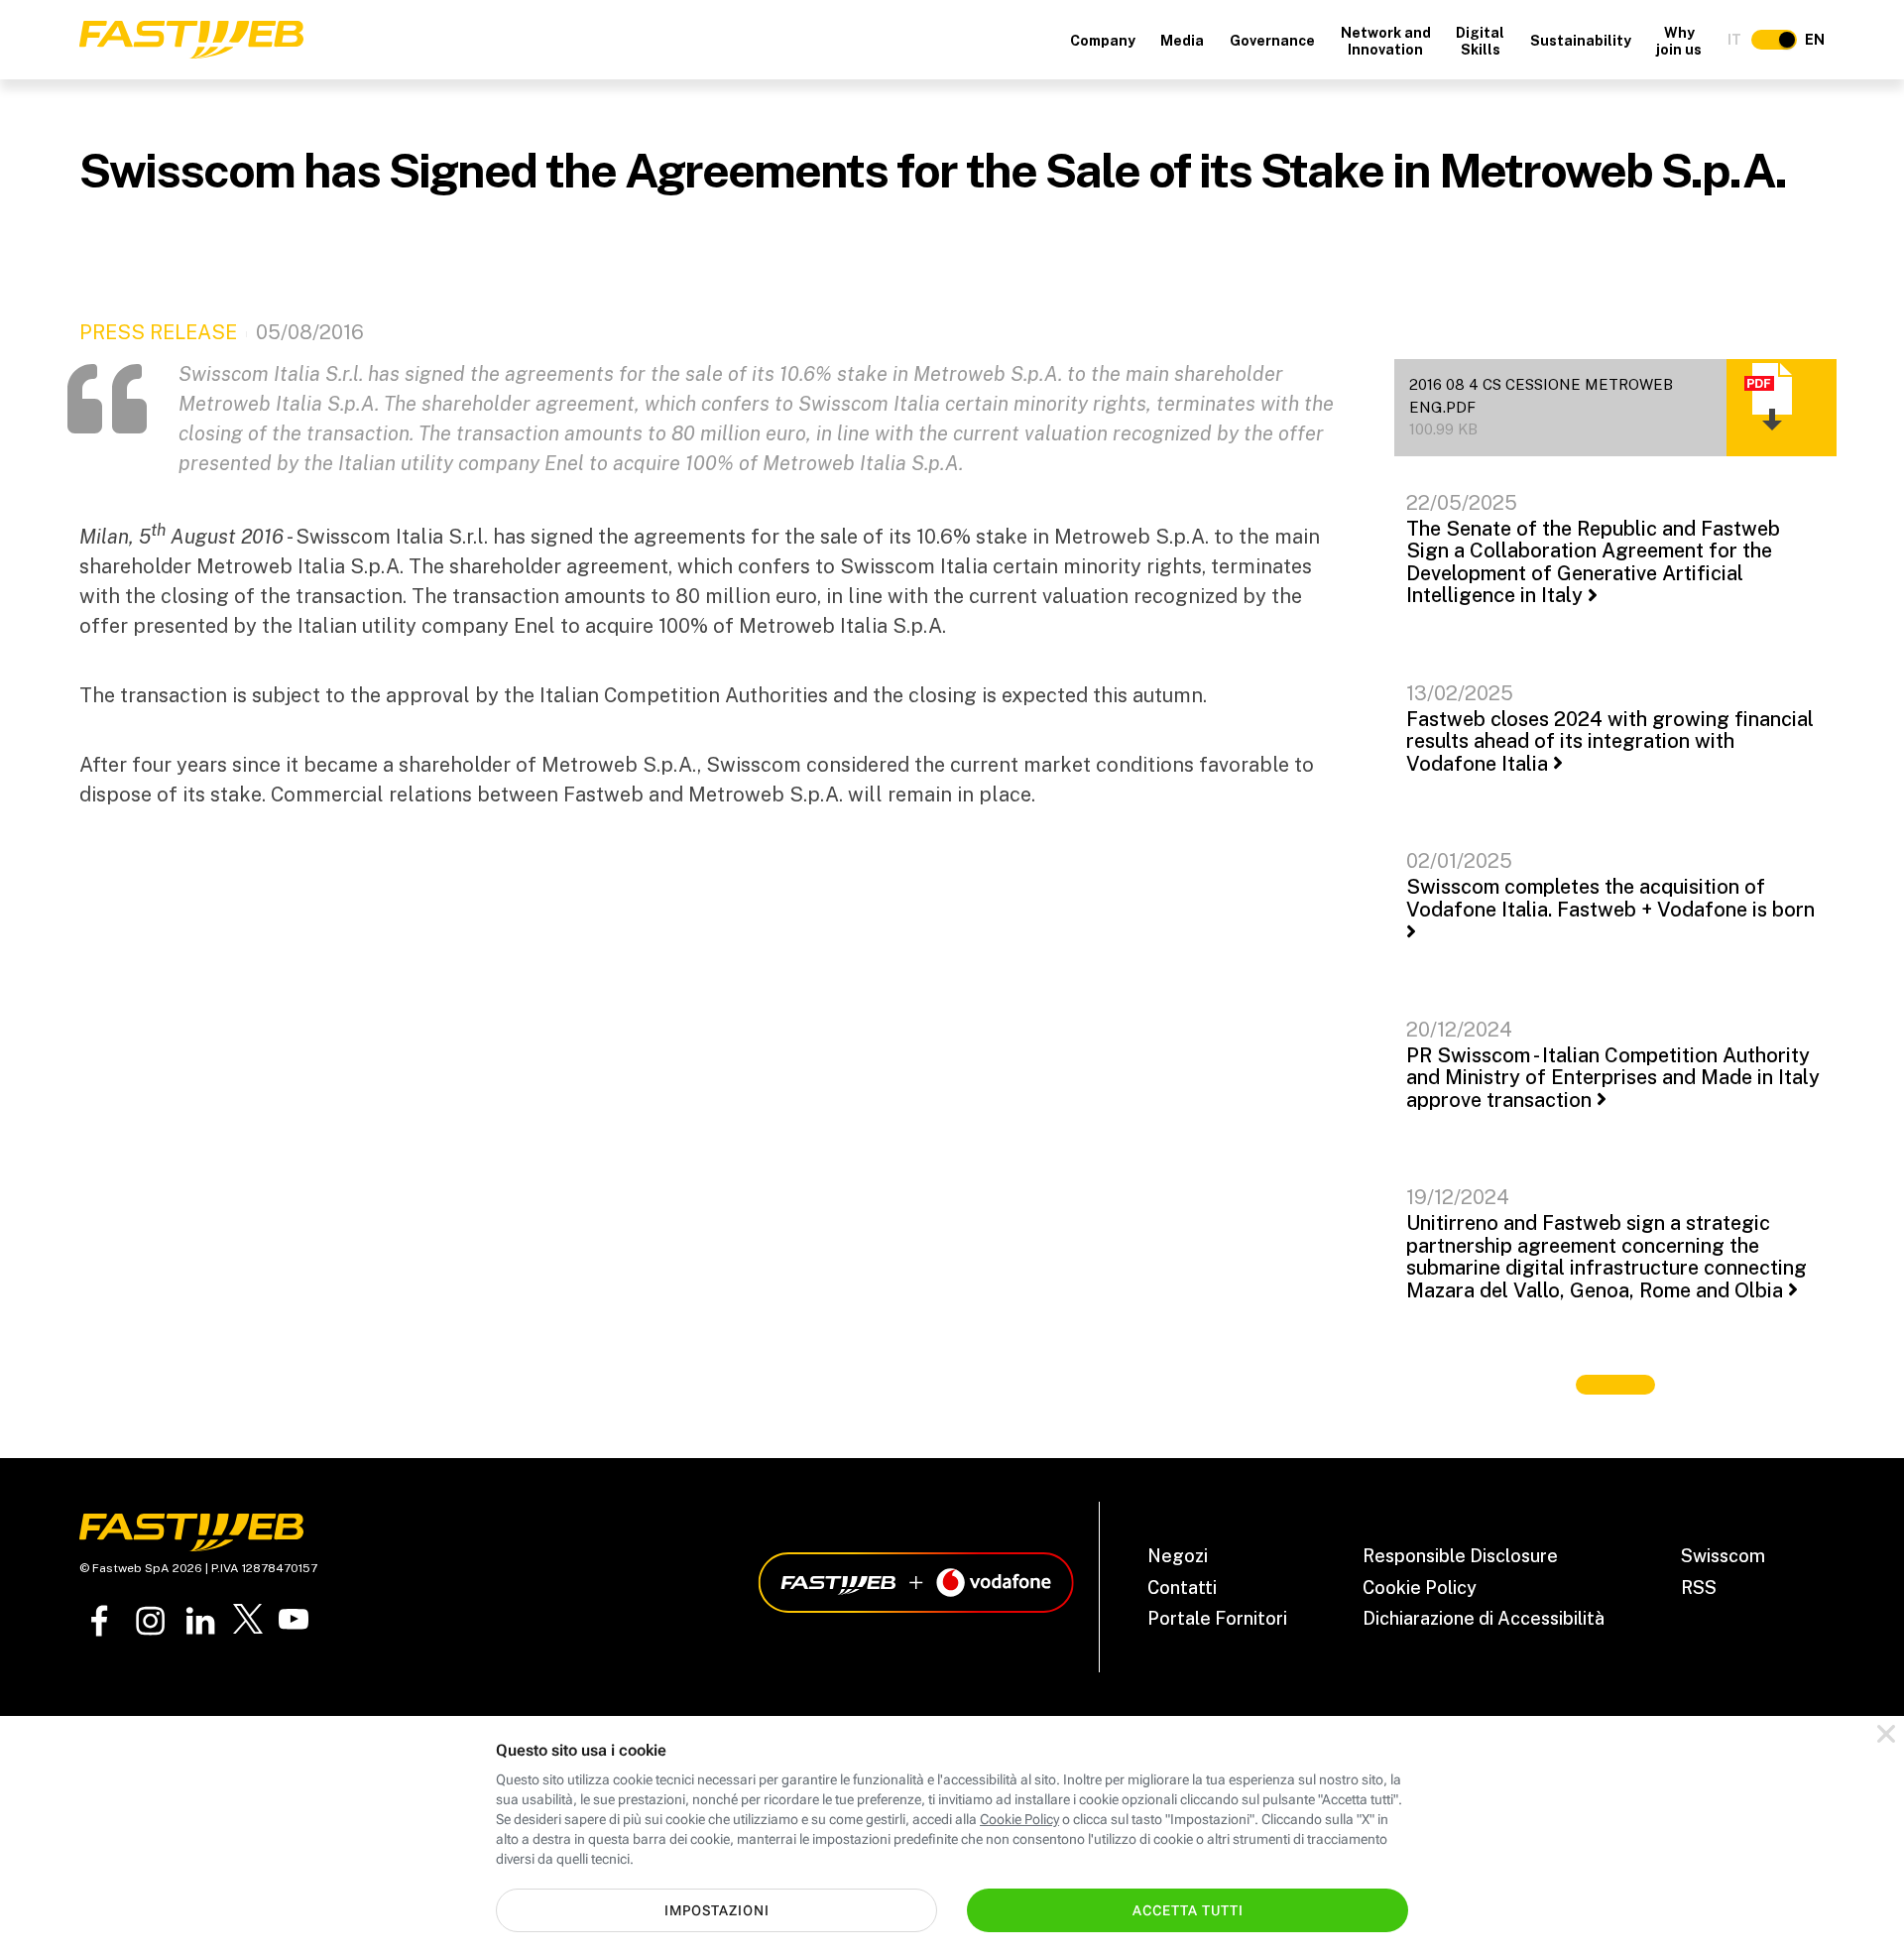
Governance (1272, 41)
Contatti (1182, 1588)
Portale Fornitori (1217, 1618)
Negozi (1178, 1556)
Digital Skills (1480, 41)
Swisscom (1723, 1556)
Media (1182, 41)
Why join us (1679, 41)
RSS (1699, 1588)
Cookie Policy (1420, 1588)
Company (1103, 41)
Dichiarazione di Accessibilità (1484, 1618)
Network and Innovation (1386, 41)
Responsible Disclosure (1460, 1556)
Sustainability (1581, 41)
